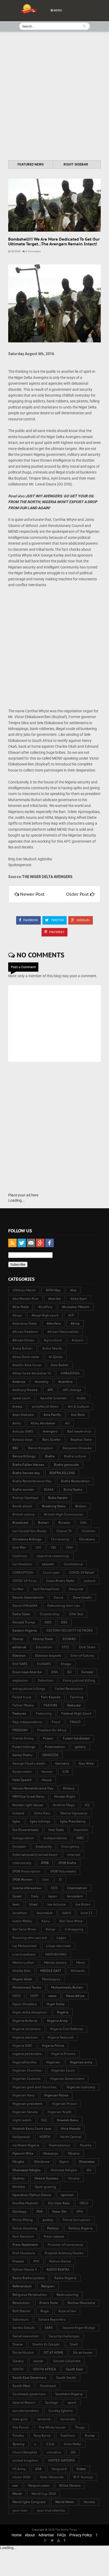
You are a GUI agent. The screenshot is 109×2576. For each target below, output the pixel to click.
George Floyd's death (29, 1763)
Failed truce (22, 1697)
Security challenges (64, 2336)
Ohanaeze (87, 2162)
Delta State (21, 1614)
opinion (67, 2195)
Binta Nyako (73, 1489)
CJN (38, 1547)
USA (38, 2469)
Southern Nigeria (69, 2394)
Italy (35, 1896)
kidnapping (74, 1929)
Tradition (68, 2435)
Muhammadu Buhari (67, 1987)
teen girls (20, 2419)
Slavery (18, 2361)
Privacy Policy (81, 2535)
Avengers (50, 1431)
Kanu (46, 1921)
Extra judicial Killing (79, 1680)
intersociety (22, 1863)
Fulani (48, 1738)
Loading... (17, 1200)
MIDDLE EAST (51, 1971)
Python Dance (60, 2261)
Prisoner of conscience (65, 2245)
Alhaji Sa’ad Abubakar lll (32, 1373)
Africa (75, 1323)
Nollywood (21, 2137)
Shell (74, 2344)
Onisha (74, 2178)
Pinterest (56, 932)
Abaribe (54, 1299)
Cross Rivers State (60, 1581)
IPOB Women (22, 1879)
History (69, 1788)
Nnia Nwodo (71, 2129)
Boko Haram (58, 1498)
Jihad (33, 1904)
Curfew (18, 1589)
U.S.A (50, 2444)
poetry (48, 2220)
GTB (65, 1772)
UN (73, 2452)
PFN (80, 2212)
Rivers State (49, 2303)
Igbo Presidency (73, 1821)
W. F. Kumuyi (83, 2477)
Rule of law (67, 2311)
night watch (22, 2120)
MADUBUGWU (56, 1954)
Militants (78, 1971)
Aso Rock (78, 1415)
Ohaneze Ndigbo (64, 2170)
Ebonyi (18, 1639)
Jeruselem (75, 1896)
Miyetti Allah (22, 1979)
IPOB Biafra (67, 1863)
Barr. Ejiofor (52, 1439)
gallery (80, 1747)
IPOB (45, 1863)
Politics (53, 2228)
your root (20, 2510)
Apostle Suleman (54, 1398)
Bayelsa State (81, 1439)
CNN (69, 1547)
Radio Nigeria (65, 2278)
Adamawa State (25, 1323)
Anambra (65, 1382)
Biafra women (23, 1489)
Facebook (30, 920)
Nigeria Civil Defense (67, 2029)
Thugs (80, 2427)
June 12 (87, 1913)
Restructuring (67, 2295)
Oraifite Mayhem (25, 2203)
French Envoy (23, 1738)
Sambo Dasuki (24, 2328)
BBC (15, 1448)
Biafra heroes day (26, 1473)
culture (90, 1581)
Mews (81, 1962)
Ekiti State (87, 1647)
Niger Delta (56, 2004)
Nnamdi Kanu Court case (32, 2129)
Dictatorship (50, 1614)
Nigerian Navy (23, 2095)
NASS (17, 1996)
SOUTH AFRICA (45, 2369)
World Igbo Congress (29, 2502)
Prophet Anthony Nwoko (64, 2253)
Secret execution (26, 2336)
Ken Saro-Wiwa (24, 1929)
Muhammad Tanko (27, 1987)
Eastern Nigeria (25, 1630)
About (30, 2535)
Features (19, 1713)
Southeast (48, 2386)
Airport (77, 1340)
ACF (71, 1315)
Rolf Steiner (22, 2311)
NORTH (45, 2137)
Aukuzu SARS (23, 1431)
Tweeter (57, 920)
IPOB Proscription (26, 1871)
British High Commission (64, 1514)
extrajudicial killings (29, 1689)
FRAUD (75, 1722)
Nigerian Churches (27, 2070)
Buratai (64, 1523)
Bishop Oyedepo (25, 1498)
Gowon (47, 1772)
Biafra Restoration (75, 1481)
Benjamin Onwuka (77, 1448)
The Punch (21, 2427)
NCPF (34, 1996)
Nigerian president (27, 2104)
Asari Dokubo (23, 1415)
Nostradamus (60, 2145)
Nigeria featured (61, 2037)
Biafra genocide (66, 1465)
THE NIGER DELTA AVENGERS (47, 877)
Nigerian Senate (25, 2112)
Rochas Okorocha (81, 2303)
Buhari (43, 1523)
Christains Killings (27, 1539)
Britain (81, 1506)
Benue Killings (24, 1456)
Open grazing (45, 2187)
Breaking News (54, 1506)
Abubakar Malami (76, 1307)
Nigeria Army (57, 2021)
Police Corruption (77, 2220)
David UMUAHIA (25, 1606)
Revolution (21, 2303)
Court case (51, 1572)
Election (19, 1656)
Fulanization (55, 1747)
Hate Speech (22, 1780)
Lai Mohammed (24, 1946)
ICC (87, 1805)
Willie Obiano (70, 2485)
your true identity (51, 2510)
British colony (23, 1514)
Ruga (45, 2311)
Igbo (16, 1821)
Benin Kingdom (41, 1448)
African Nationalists (63, 1332)
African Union (23, 1340)
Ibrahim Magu (64, 1805)
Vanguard (59, 2469)
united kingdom (25, 2460)
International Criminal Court (35, 1855)
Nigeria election (25, 2037)
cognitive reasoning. (53, 1556)
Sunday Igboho (61, 2411)
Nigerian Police (56, 2095)
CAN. (83, 1523)
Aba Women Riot (25, 1299)
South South (66, 2378)
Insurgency (70, 1846)
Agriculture (53, 1340)
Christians (87, 1539)
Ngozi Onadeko (25, 2004)
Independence (55, 1838)
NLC (44, 2120)
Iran (46, 1879)
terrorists (68, 2419)
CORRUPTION (23, 1572)
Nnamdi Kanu (68, 2120)
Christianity (60, 1539)
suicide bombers (26, 2411)
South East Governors (29, 2378)
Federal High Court (76, 1713)
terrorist (44, 2419)
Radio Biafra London (29, 2278)
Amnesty (42, 1382)
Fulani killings (24, 1747)
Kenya (50, 1929)
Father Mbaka (23, 1705)
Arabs (81, 1398)
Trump (90, 2435)
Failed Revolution (69, 1689)
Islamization (77, 1888)
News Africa (75, 1996)
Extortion (46, 1680)
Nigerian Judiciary (81, 2087)
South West (21, 2386)
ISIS (54, 1888)
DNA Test (76, 1614)
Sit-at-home (83, 2352)
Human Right (65, 1796)
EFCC (66, 1647)
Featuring (44, 1713)
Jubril (67, 1913)
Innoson (19, 1846)
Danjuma (76, 1589)
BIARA (49, 1489)
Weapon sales (39, 2485)
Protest (18, 2261)
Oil (89, 2170)
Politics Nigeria (81, 2228)
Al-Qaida (56, 1357)
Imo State (56, 1830)
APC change (72, 1390)
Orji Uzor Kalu (59, 2203)
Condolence (73, 1564)
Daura (58, 1597)
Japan (53, 1896)
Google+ (83, 920)
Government (22, 1772)
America (19, 1382)
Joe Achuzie (56, 1904)
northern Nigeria (26, 2145)
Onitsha (19, 2187)
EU (70, 1672)
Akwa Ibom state (26, 1357)
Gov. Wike (86, 1763)
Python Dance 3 (25, 2269)
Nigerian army (81, 2062)
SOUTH (18, 2369)
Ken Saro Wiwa (71, 1921)
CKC (54, 1547)
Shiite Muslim (23, 2352)
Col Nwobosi (22, 1564)
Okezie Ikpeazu (46, 2178)
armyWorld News (45, 1406)
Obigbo (18, 2162)
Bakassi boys (22, 1439)
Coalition (20, 1556)
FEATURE (51, 1705)
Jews (16, 1904)
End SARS (20, 1664)
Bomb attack (22, 1506)
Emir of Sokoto (83, 1656)
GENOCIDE (50, 1755)
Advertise (46, 2535)
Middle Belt (21, 1971)
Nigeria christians (26, 2029)
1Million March (24, 1290)
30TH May (53, 1290)
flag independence (27, 1722)
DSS (64, 1622)
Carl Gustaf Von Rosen (29, 1531)
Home (17, 2535)
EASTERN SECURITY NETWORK (70, 1630)
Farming (77, 1697)
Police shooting (25, 2228)
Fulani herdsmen (76, 1738)
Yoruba (89, 2502)
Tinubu (18, 2435)
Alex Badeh (60, 1365)
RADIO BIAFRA (58, 2269)
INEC (80, 1838)
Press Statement (25, 2245)
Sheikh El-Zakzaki (46, 2344)
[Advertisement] (54, 97)
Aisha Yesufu (52, 1348)
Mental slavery (55, 1962)
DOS (48, 1622)
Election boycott (48, 1656)
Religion (48, 2286)
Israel (17, 1896)
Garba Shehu (22, 1755)
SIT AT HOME (53, 2352)
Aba (73, 1290)
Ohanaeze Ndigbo (27, 2170)
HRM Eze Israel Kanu (28, 1796)
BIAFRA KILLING (62, 1473)
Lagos (61, 1938)
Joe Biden (83, 1904)
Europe (87, 1672)
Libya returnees (59, 1946)
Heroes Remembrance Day (33, 1788)
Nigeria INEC (22, 2045)
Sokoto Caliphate (67, 2361)
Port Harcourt (23, 2236)
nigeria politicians (27, 2054)
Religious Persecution (30, 2295)
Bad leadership (79, 1431)
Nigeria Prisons (63, 2054)
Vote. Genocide (52, 2477)
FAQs (62, 2535)
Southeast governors (29, 2394)
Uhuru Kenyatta (25, 2452)
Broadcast (20, 1523)
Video (81, 2469)
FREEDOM (20, 1730)
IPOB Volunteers (63, 1871)
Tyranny (18, 2444)
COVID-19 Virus (24, 1581)
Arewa (17, 1406)
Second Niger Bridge (79, 2328)
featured (74, 1705)
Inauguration (23, 1838)
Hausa (47, 1780)
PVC (37, 2261)
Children (88, 1531)
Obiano (74, 2153)
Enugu (66, 1664)
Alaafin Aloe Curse (27, 1365)
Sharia (17, 2344)
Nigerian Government (67, 2079)
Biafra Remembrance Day (32, 1481)
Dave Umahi (82, 1597)
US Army (19, 2469)
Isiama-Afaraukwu (27, 1888)
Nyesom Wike (23, 2153)
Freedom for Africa (52, 1730)
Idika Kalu (42, 1813)
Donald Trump (24, 1622)
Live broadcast (24, 1954)
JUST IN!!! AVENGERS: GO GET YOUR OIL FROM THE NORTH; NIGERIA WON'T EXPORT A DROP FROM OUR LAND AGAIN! (53, 502)
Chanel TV (64, 1531)
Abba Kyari (79, 1299)
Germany (62, 1763)
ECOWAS (69, 1639)
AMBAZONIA (70, 1373)
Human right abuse (28, 1805)
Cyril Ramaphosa (46, 1589)
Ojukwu (19, 2178)
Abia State (21, 1307)
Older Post (78, 894)
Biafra (50, 1456)
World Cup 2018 (44, 2494)
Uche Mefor (73, 2444)
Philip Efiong (23, 2220)
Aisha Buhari (22, 1348)
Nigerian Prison (64, 2104)
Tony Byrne (42, 2435)
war (15, 2485)
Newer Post (32, 894)
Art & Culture (78, 1406)
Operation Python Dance (32, 2195)
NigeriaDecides (24, 2062)
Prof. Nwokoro (24, 2253)
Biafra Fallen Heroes (28, 1465)
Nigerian (53, 2062)
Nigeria (63, 2012)
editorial (19, 1647)
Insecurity (44, 1846)
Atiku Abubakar (43, 1423)
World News (65, 2502)
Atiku (17, 1423)
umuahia (54, 2452)
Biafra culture (75, 1456)
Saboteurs (21, 2319)
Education (44, 1647)
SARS (49, 2328)
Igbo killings (40, 1821)
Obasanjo (51, 2153)
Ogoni (64, 2162)
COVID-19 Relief (81, 1572)
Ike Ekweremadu (26, 1830)
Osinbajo (20, 2212)
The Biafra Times (66, 2530)
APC (50, 1390)
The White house (52, 2427)
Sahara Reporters (52, 2319)
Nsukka (86, 2145)
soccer (38, 2361)
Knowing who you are (30, 1938)
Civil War (19, 1547)
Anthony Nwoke (25, 1390)
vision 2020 (21, 2477)
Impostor (81, 1830)
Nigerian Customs (26, 2079)
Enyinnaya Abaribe (27, 1672)
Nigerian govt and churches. (35, 2087)
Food (56, 1722)
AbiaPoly (45, 1307)
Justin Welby (22, 1921)
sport (72, 2402)
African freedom (25, 1332)
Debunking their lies (64, 1606)
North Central (71, 2137)
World (17, 2494)
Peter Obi (60, 2212)
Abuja (17, 1315)
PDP (40, 2212)
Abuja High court (45, 1315)
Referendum (22, 2286)
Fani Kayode (51, 1697)
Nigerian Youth (60, 2112)
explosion (20, 1680)
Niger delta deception (30, 2012)
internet (74, 1855)
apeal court (21, 1398)
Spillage (51, 2402)
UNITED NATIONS (61, 2460)
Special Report (24, 2402)
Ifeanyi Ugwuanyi (74, 1813)
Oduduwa (42, 2162)
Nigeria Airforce (25, 2021)
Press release (54, 2236)
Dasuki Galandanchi (28, 1597)
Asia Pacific (52, 1415)
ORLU (84, 2203)
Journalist (45, 1913)
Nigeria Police (53, 2045)
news (52, 1996)
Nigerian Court (63, 2070)
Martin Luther (23, 1962)
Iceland (18, 1813)
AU (67, 1423)
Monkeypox (51, 1979)
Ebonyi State (43, 1639)
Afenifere (54, 1323)
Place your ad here (23, 1195)
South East (74, 2369)
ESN (55, 1672)
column (48, 1564)
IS (60, 1879)
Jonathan (20, 1913)
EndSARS (44, 1664)
